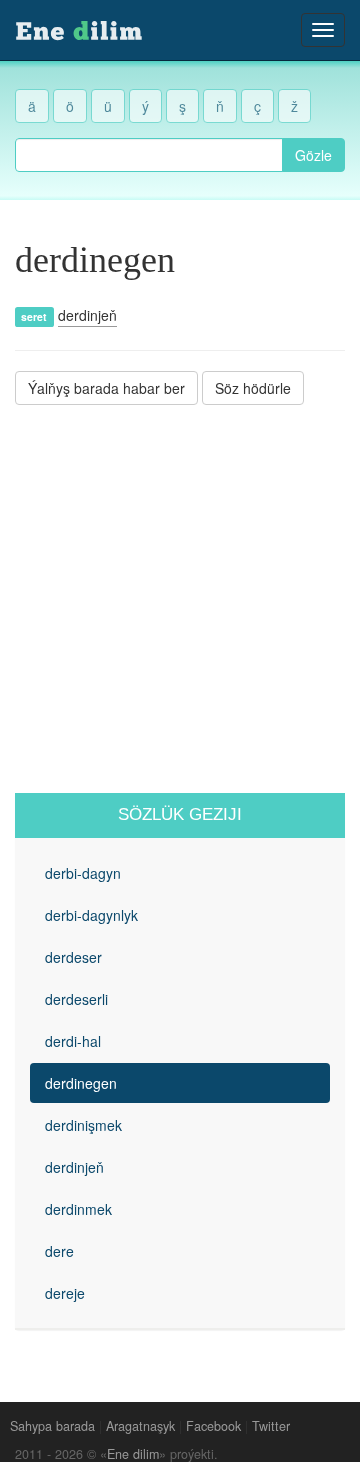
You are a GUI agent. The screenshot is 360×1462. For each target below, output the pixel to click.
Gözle (313, 155)
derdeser (73, 957)
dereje (65, 1293)
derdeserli (76, 999)
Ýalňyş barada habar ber (106, 388)
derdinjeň (87, 315)
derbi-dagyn (83, 873)
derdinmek (78, 1209)
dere (59, 1251)
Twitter (271, 1426)
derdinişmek (83, 1125)
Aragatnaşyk (140, 1426)
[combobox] (149, 155)
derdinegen (81, 1083)
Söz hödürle (253, 388)
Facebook (213, 1426)
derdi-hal (73, 1041)
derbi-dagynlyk (91, 915)
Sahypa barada (52, 1426)
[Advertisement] (180, 599)
